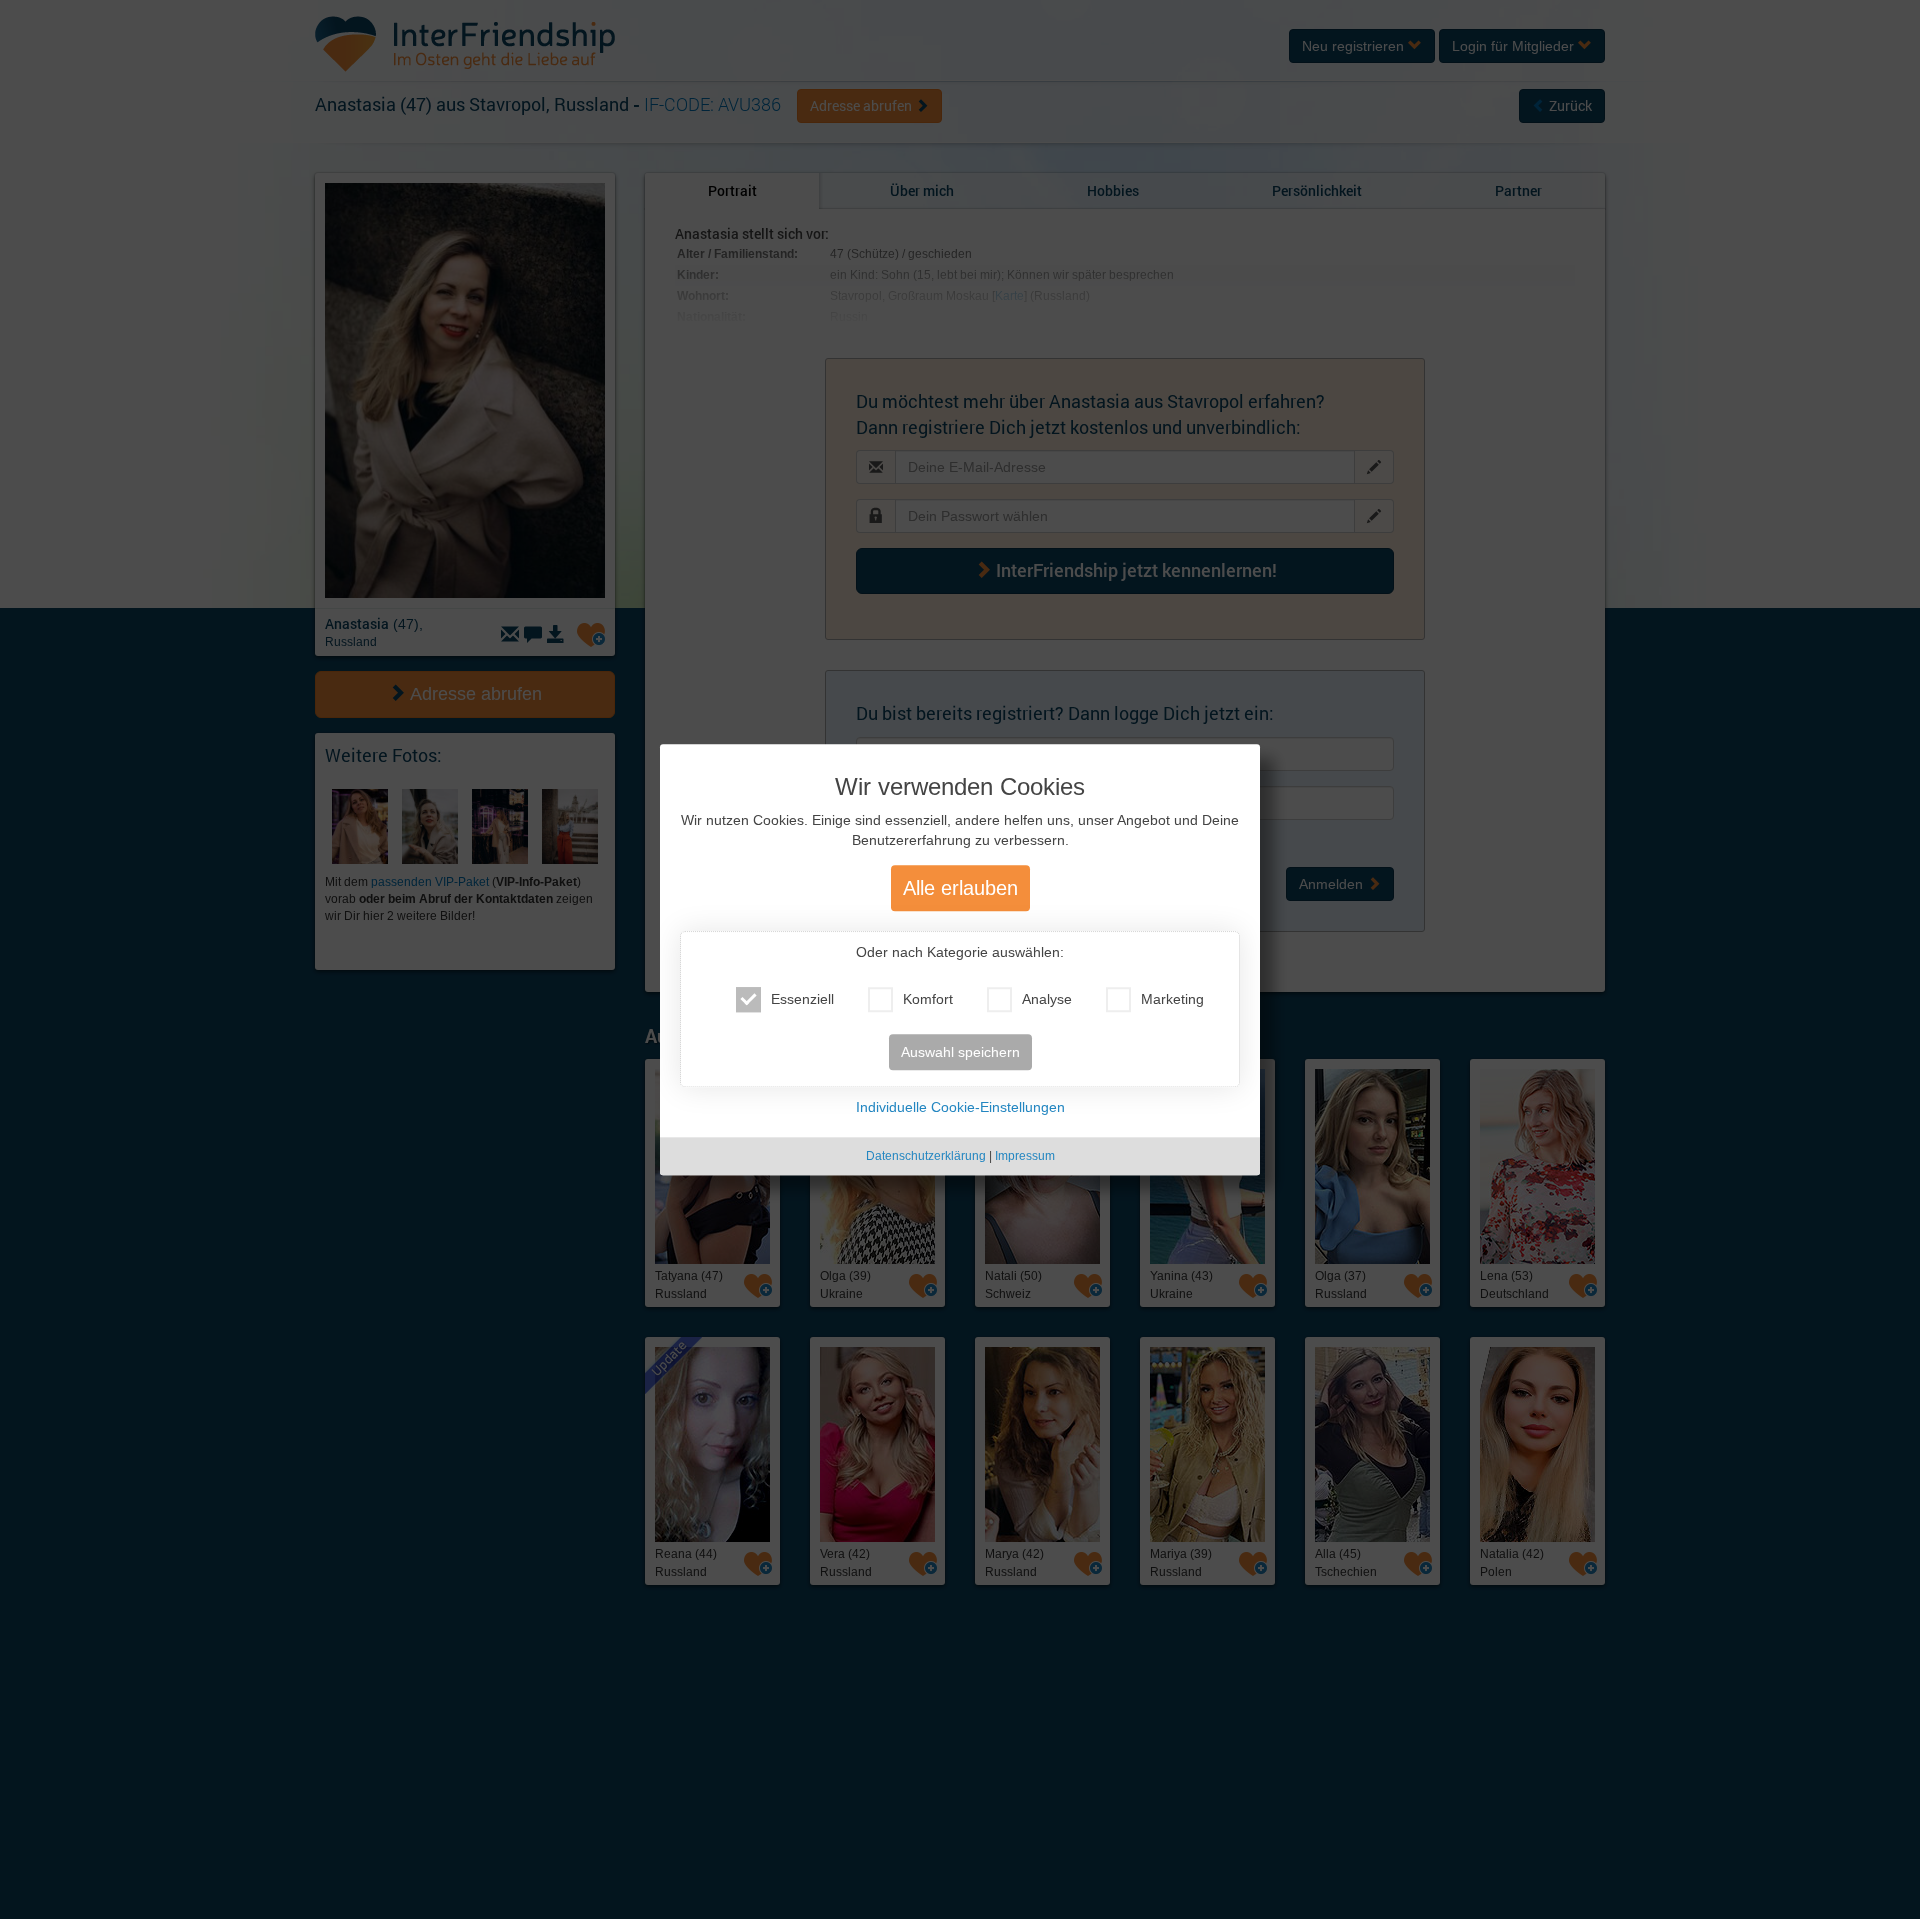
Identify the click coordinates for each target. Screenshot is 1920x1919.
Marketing (1172, 999)
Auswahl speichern (960, 1052)
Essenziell (802, 999)
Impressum (1025, 1156)
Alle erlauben (960, 888)
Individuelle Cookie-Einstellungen (960, 1107)
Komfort (928, 999)
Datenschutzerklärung (926, 1156)
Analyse (1047, 999)
